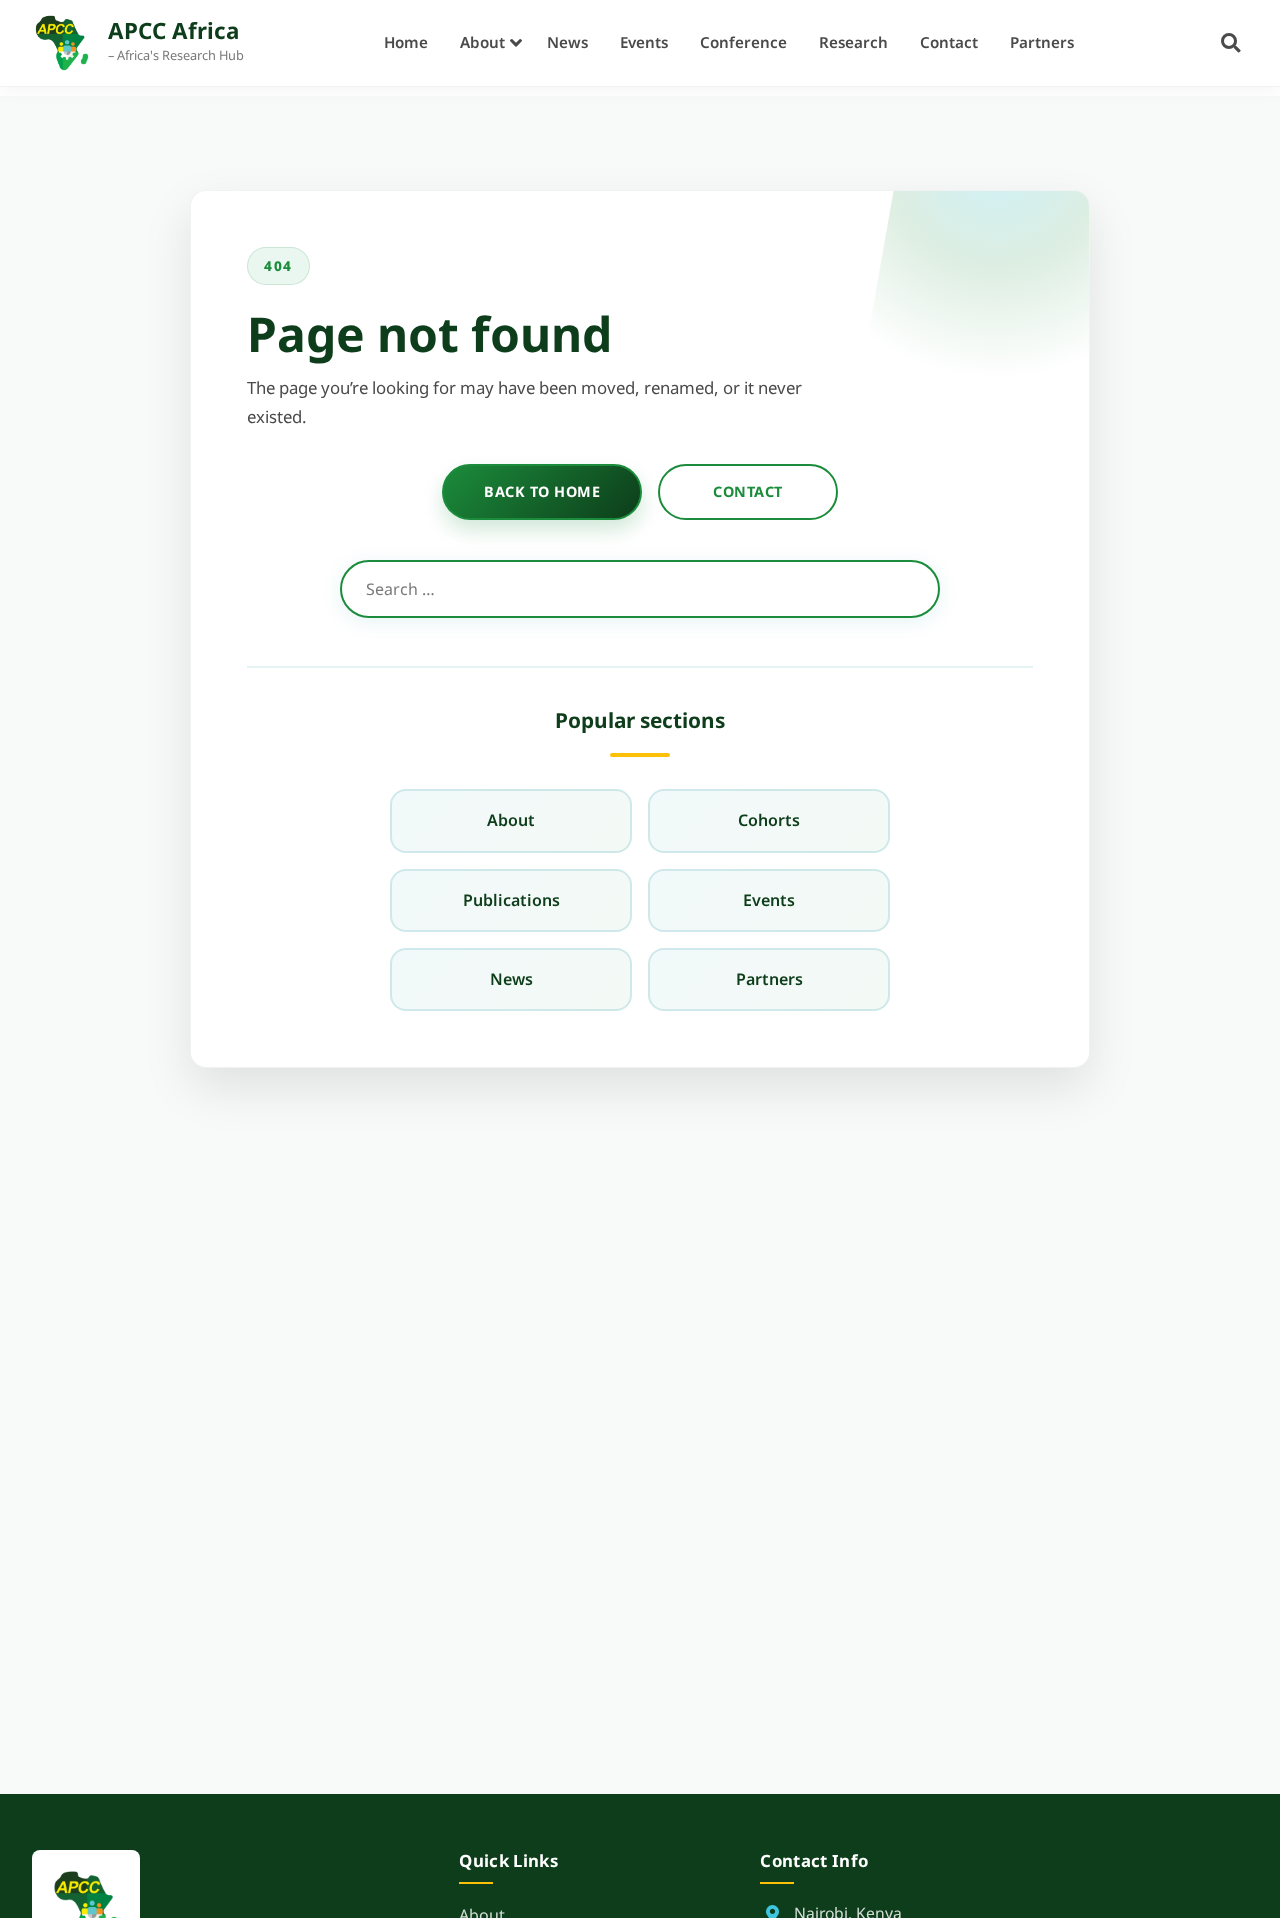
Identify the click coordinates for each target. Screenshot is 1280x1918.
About (482, 42)
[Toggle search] (1230, 42)
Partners (1042, 42)
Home (406, 42)
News (567, 42)
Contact (949, 42)
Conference (743, 42)
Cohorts (769, 820)
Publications (511, 900)
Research (853, 42)
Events (644, 42)
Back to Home (542, 491)
